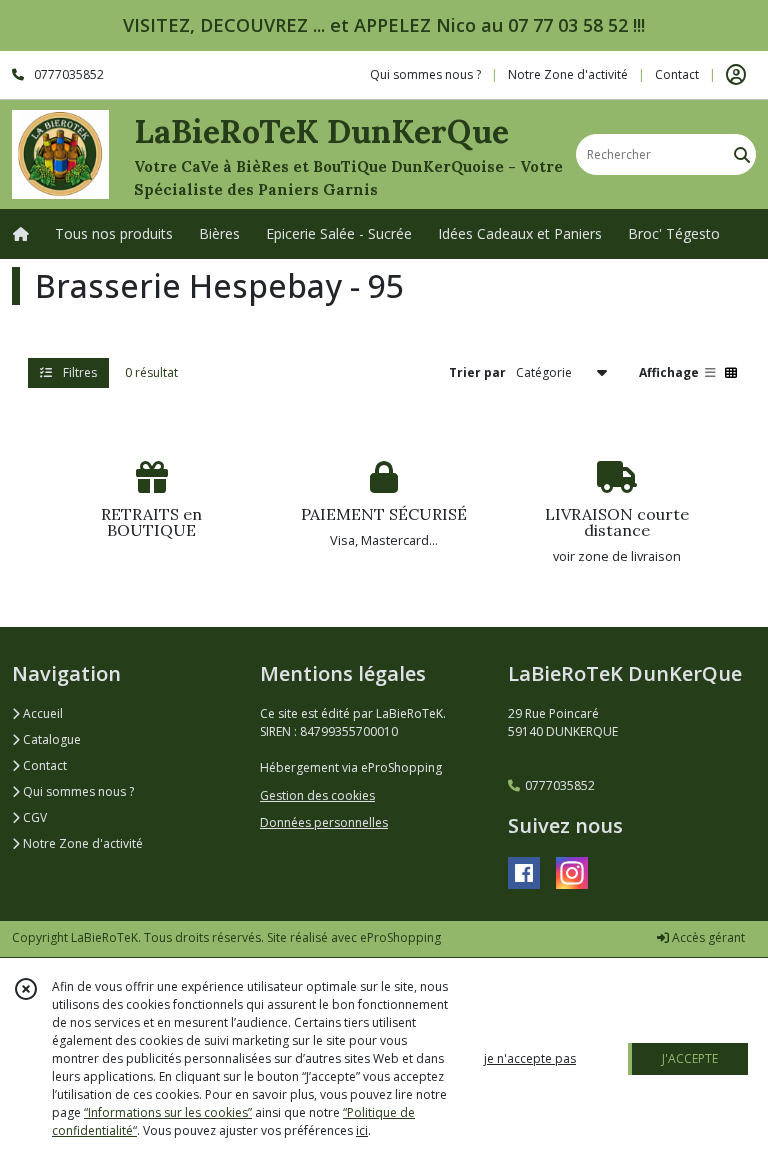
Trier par (477, 372)
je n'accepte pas (530, 1058)
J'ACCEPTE (690, 1058)
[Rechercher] (742, 154)
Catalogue (50, 739)
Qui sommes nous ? (77, 791)
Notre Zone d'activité (81, 843)
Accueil (41, 713)
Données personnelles (324, 822)
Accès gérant (707, 937)
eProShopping (400, 937)
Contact (677, 74)
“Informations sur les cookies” (168, 1112)
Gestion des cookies (317, 795)
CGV (33, 817)
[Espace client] (736, 75)
